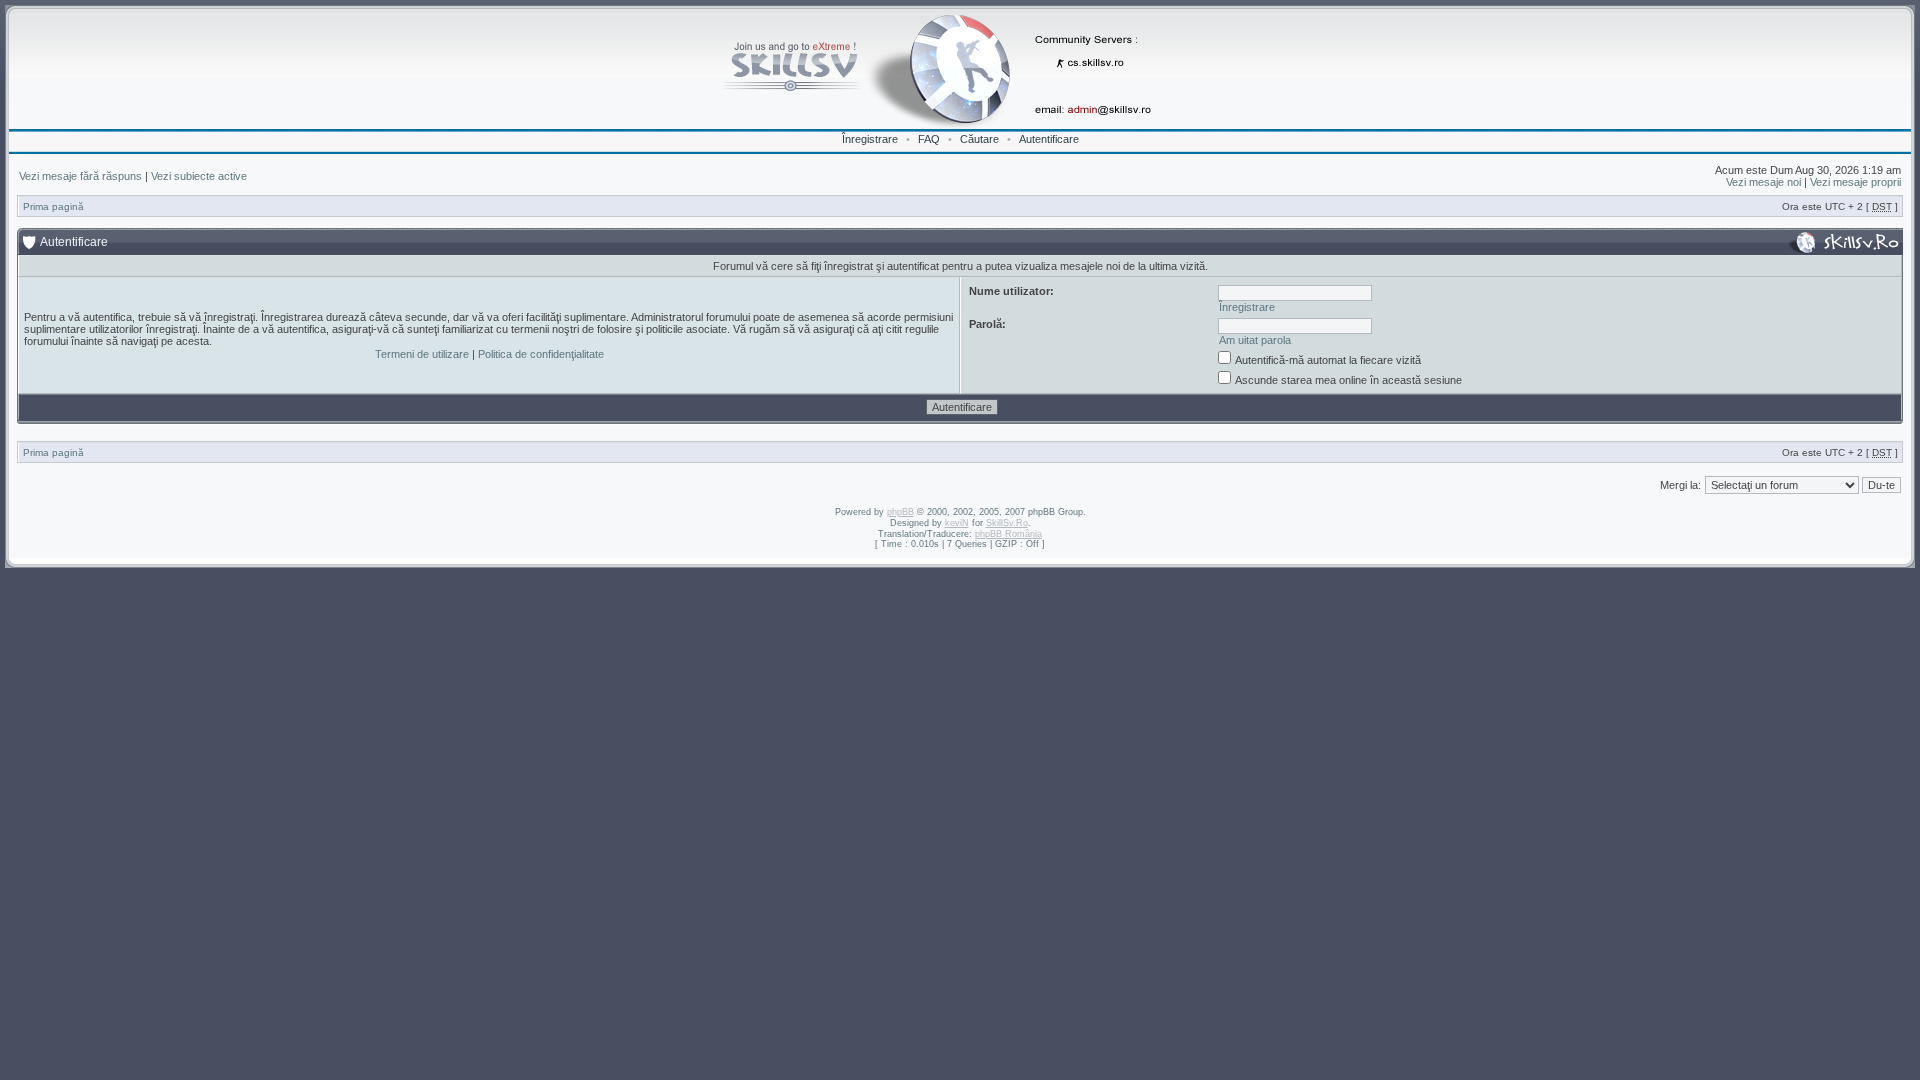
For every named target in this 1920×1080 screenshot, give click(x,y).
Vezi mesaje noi (1763, 182)
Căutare (979, 139)
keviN (957, 523)
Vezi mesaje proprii (1855, 182)
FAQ (929, 139)
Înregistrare (870, 139)
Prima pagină (53, 206)
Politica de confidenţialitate (541, 354)
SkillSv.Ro (1007, 523)
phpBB (900, 512)
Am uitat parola (1255, 340)
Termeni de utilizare (422, 354)
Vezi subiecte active (199, 176)
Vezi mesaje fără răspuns (80, 176)
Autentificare (1049, 139)
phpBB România (1008, 534)
